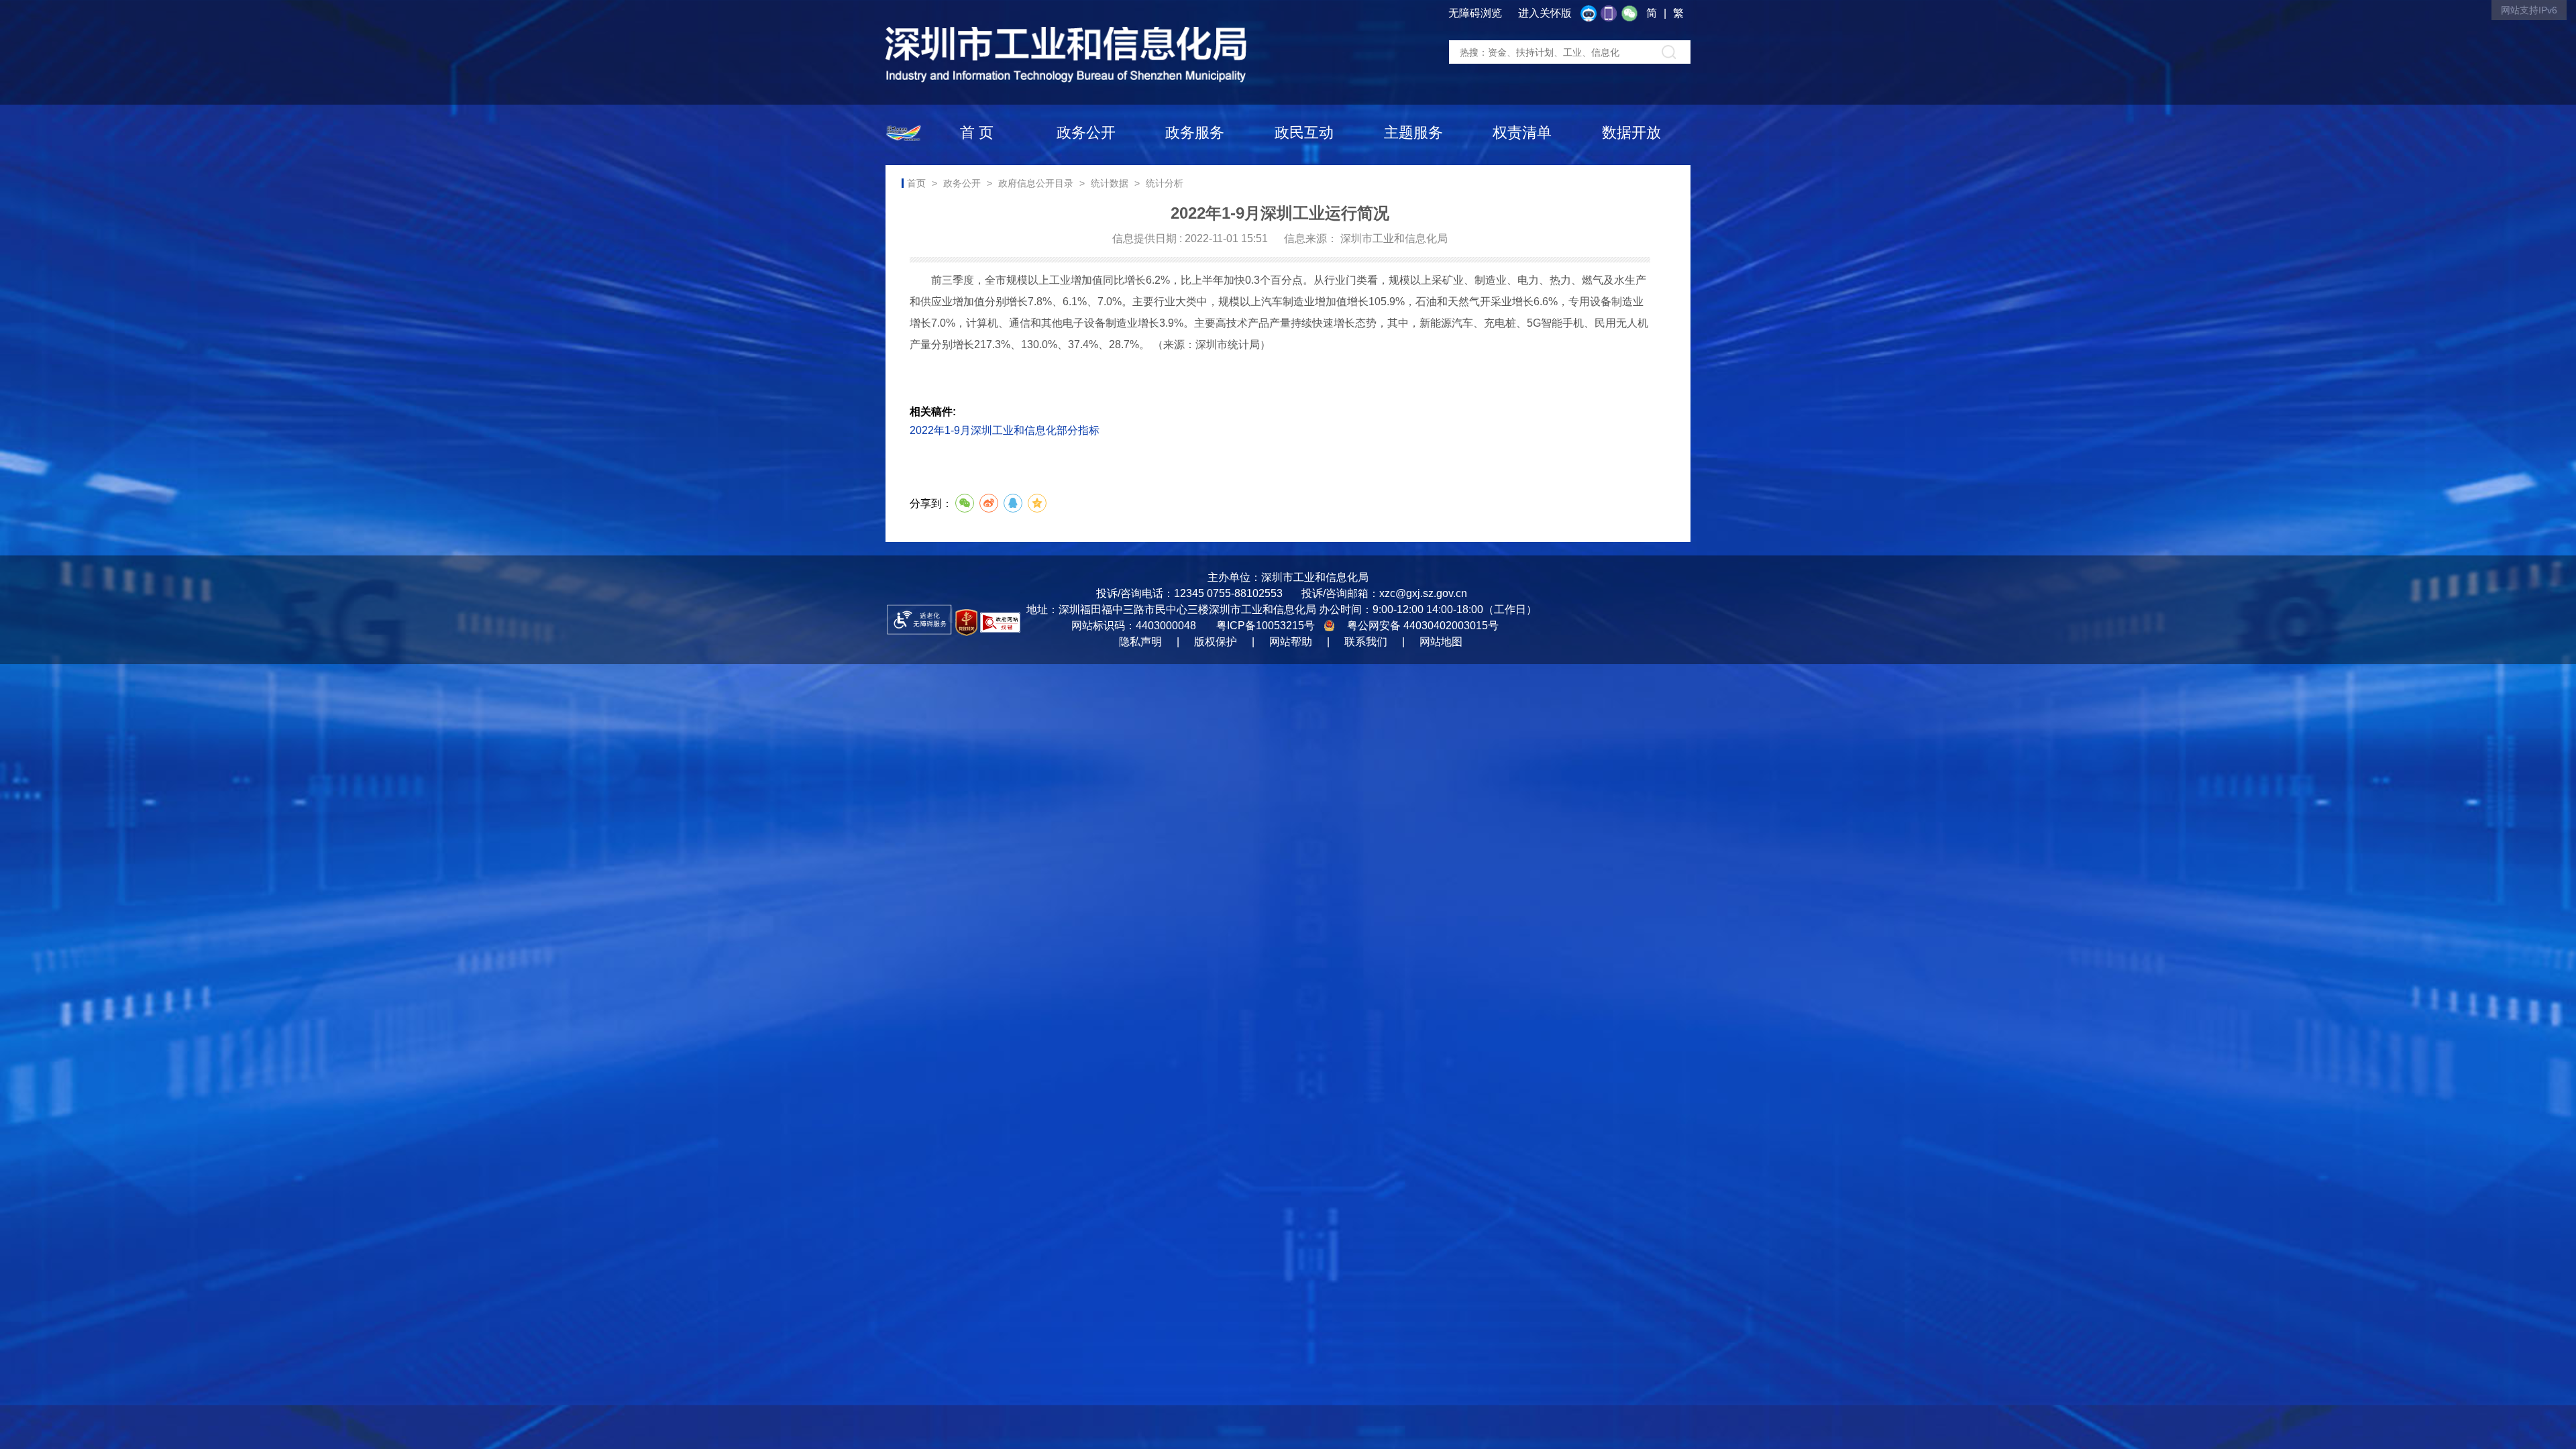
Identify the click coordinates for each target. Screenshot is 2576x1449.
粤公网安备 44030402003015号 (1423, 626)
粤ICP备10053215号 (1266, 626)
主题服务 (1413, 132)
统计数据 (1110, 183)
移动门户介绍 (1612, 14)
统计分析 (1165, 183)
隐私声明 (1140, 642)
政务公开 (1086, 132)
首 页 (977, 132)
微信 (1633, 14)
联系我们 (1366, 642)
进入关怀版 (1545, 13)
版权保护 (1216, 642)
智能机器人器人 (1592, 14)
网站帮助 (1291, 642)
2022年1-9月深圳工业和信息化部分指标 (1005, 430)
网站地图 (1441, 642)
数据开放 (1631, 132)
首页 (916, 183)
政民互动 (1304, 132)
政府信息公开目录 (1036, 183)
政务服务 (1195, 132)
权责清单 (1522, 132)
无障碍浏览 (1475, 13)
